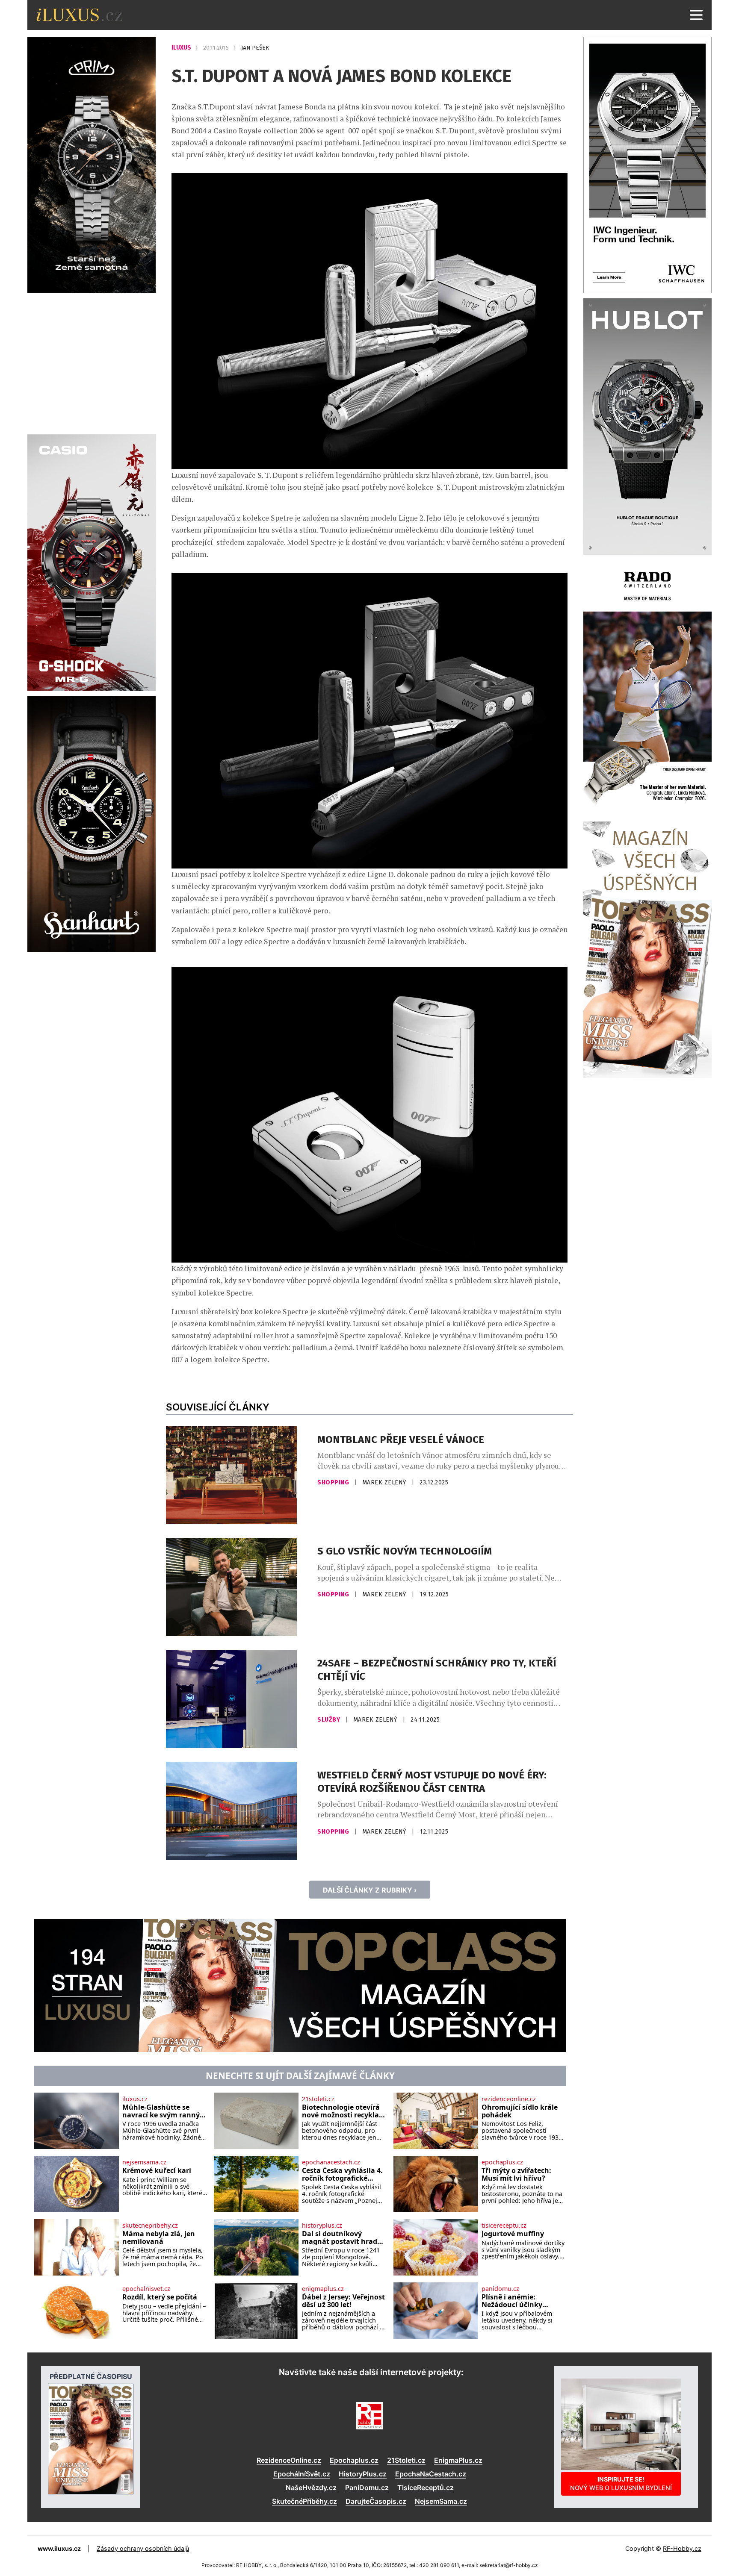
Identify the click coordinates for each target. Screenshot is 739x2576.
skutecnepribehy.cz (150, 2226)
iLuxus (182, 48)
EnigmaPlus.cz (458, 2460)
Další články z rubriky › (370, 1890)
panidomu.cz (500, 2289)
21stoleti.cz (318, 2099)
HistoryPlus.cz (363, 2474)
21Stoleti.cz (406, 2460)
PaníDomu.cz (367, 2488)
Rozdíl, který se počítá (160, 2297)
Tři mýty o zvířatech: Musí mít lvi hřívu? (516, 2174)
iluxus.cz (135, 2099)
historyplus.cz (322, 2226)
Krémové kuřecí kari (157, 2171)
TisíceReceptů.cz (426, 2488)
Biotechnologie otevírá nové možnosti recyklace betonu (344, 2111)
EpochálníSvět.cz (302, 2474)
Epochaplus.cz (354, 2460)
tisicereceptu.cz (504, 2226)
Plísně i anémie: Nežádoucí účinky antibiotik (512, 2301)
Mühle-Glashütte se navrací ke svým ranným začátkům (164, 2111)
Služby (330, 1720)
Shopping (334, 1482)
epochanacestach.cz (331, 2162)
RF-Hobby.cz (682, 2548)
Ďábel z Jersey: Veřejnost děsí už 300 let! (343, 2301)
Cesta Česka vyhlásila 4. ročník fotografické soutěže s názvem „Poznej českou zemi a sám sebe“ (342, 2174)
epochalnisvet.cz (146, 2289)
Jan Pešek (255, 48)
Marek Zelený (385, 1482)
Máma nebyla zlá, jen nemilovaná (159, 2238)
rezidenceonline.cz (509, 2099)
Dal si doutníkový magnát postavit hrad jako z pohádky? (340, 2238)
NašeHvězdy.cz (311, 2488)
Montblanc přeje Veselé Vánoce (401, 1440)
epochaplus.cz (502, 2162)
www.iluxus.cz (59, 2548)
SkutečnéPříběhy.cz (304, 2501)
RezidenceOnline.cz (289, 2460)
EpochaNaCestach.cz (431, 2474)
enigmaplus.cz (323, 2289)
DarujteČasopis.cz (376, 2501)
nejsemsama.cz (144, 2162)
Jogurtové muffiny (513, 2234)
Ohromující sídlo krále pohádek (520, 2111)
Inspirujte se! (621, 2483)
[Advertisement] (92, 362)
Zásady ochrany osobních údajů (143, 2548)
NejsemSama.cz (441, 2501)
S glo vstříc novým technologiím (405, 1551)
